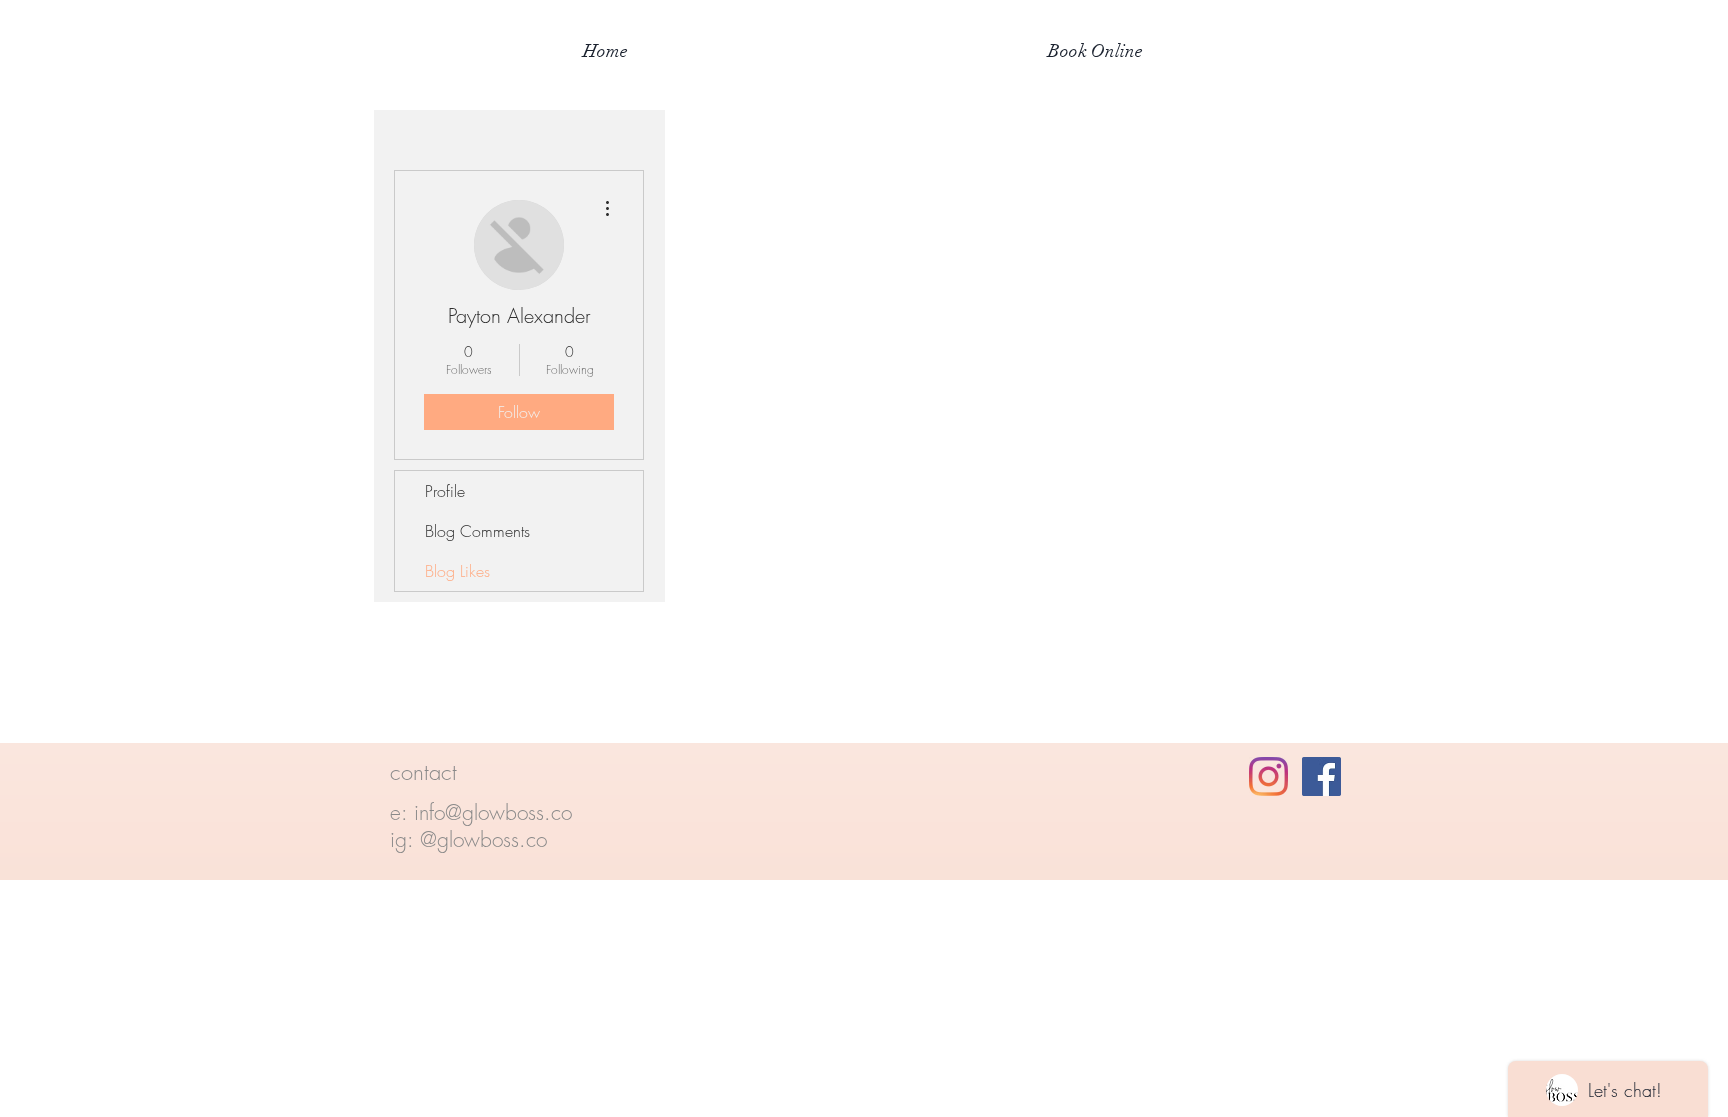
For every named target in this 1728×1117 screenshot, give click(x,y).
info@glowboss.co (493, 812)
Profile (445, 491)
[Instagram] (1268, 776)
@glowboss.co (483, 839)
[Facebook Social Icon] (1321, 776)
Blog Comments (477, 531)
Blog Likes (457, 571)
